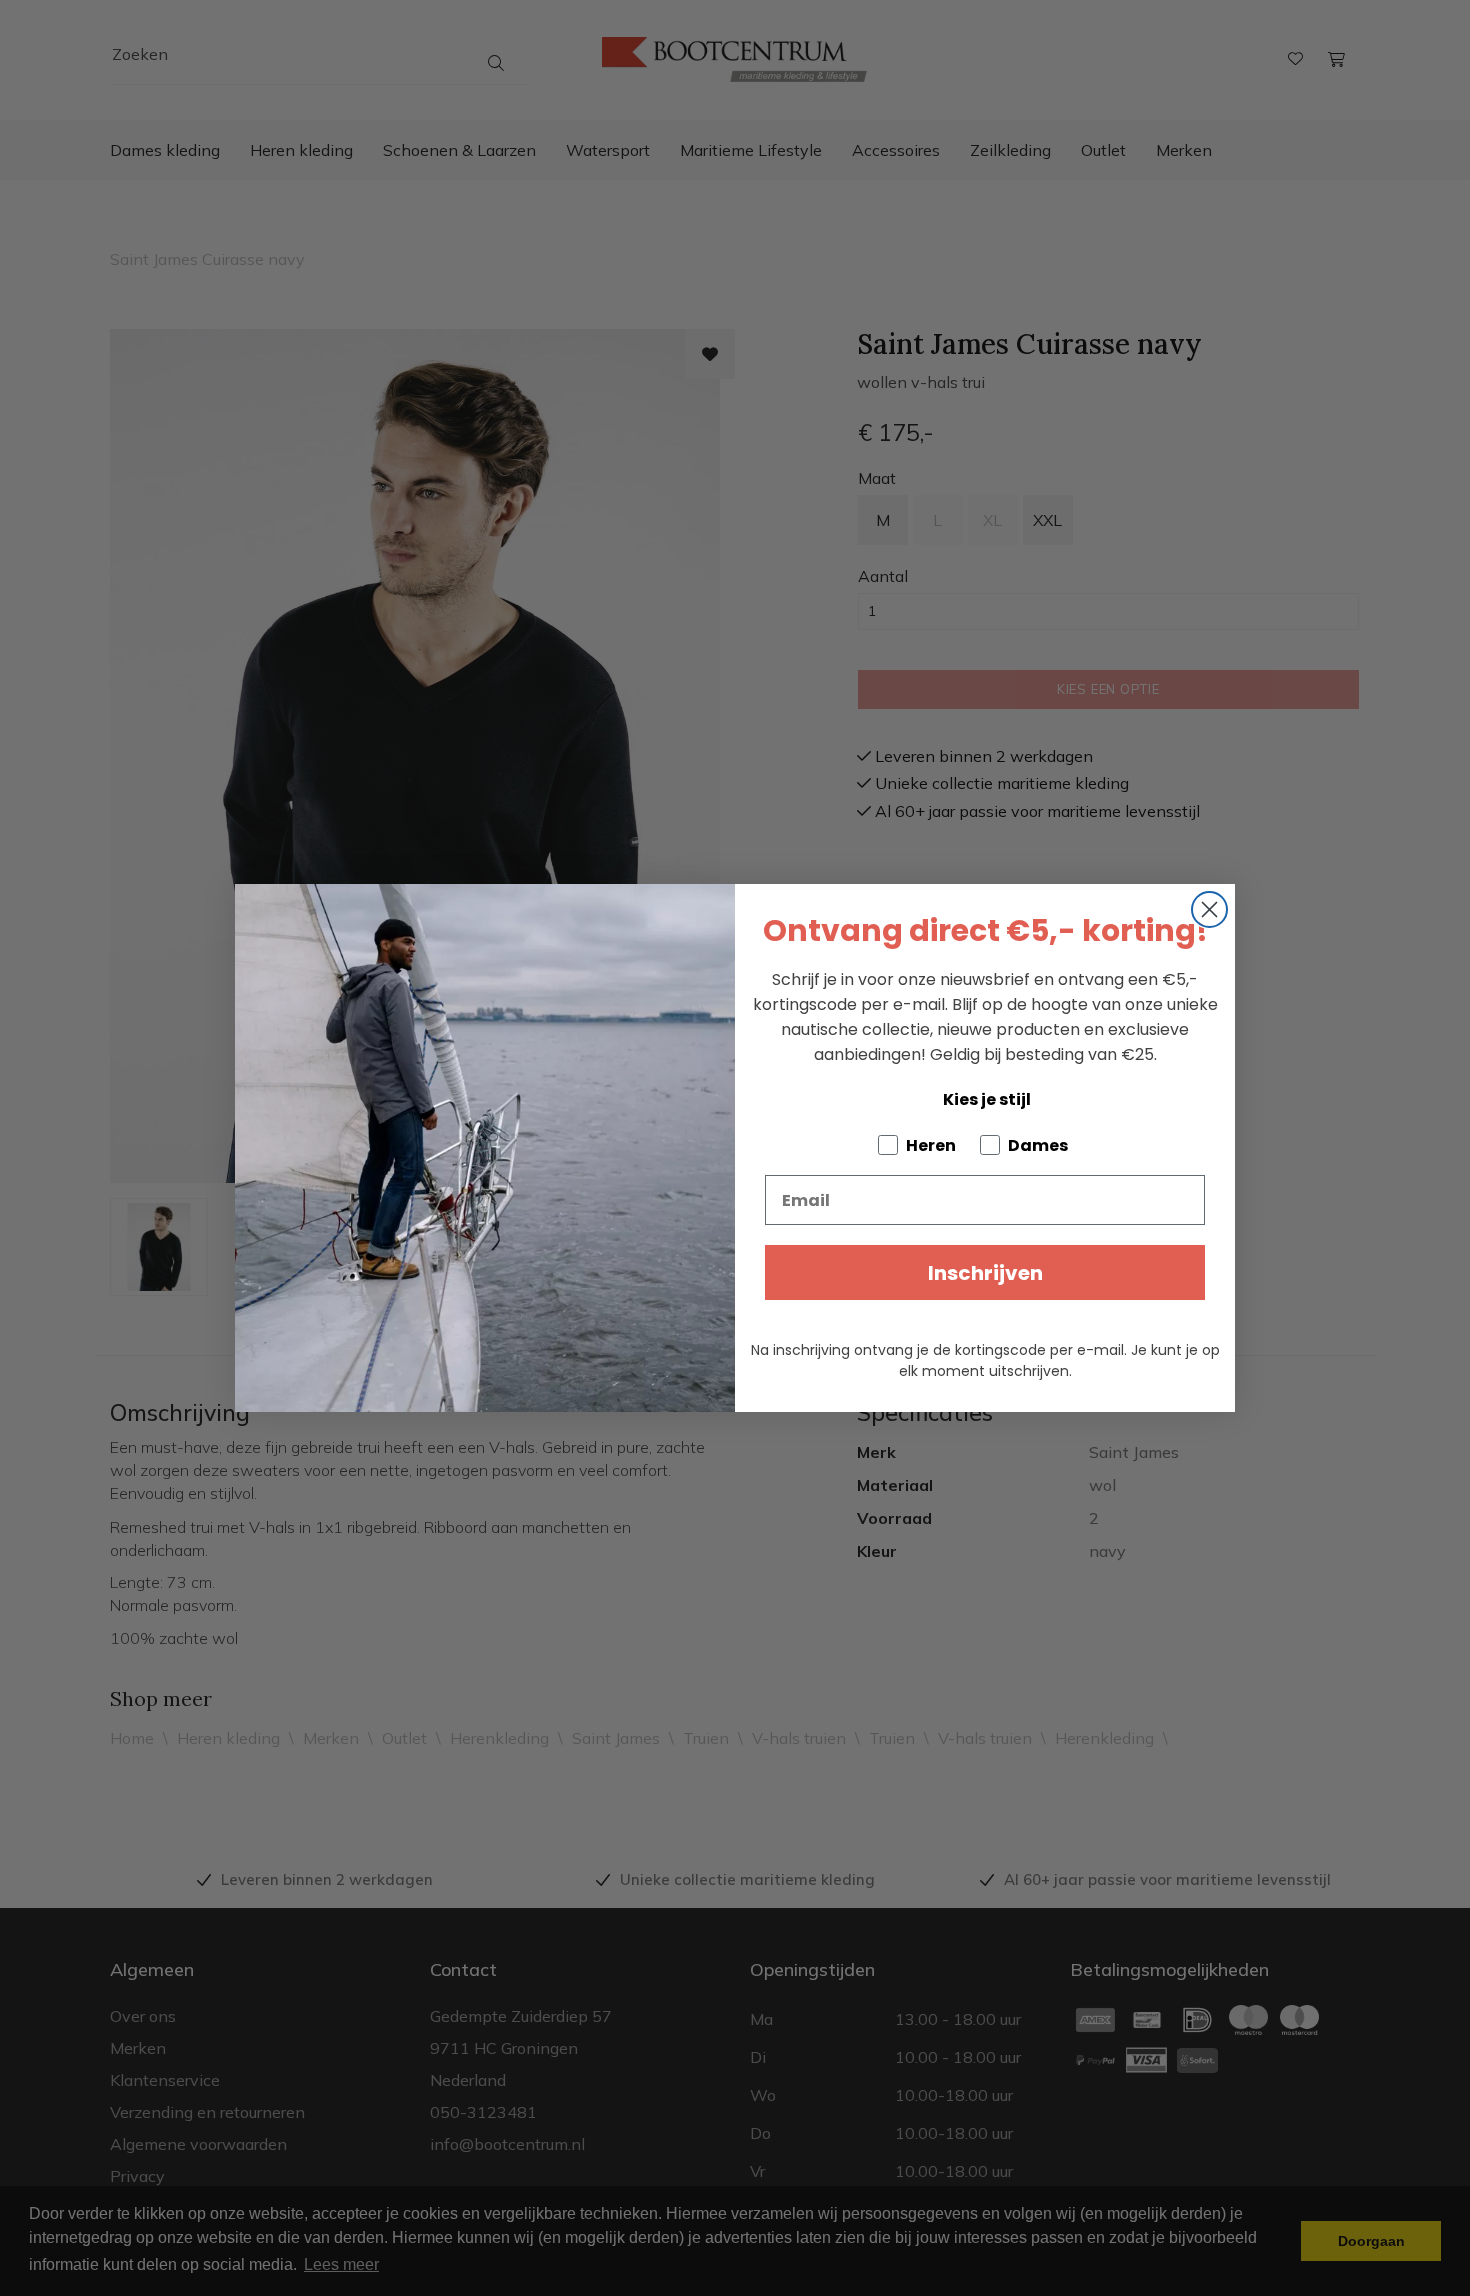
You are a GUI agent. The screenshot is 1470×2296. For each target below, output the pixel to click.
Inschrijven (985, 1273)
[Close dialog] (1209, 909)
